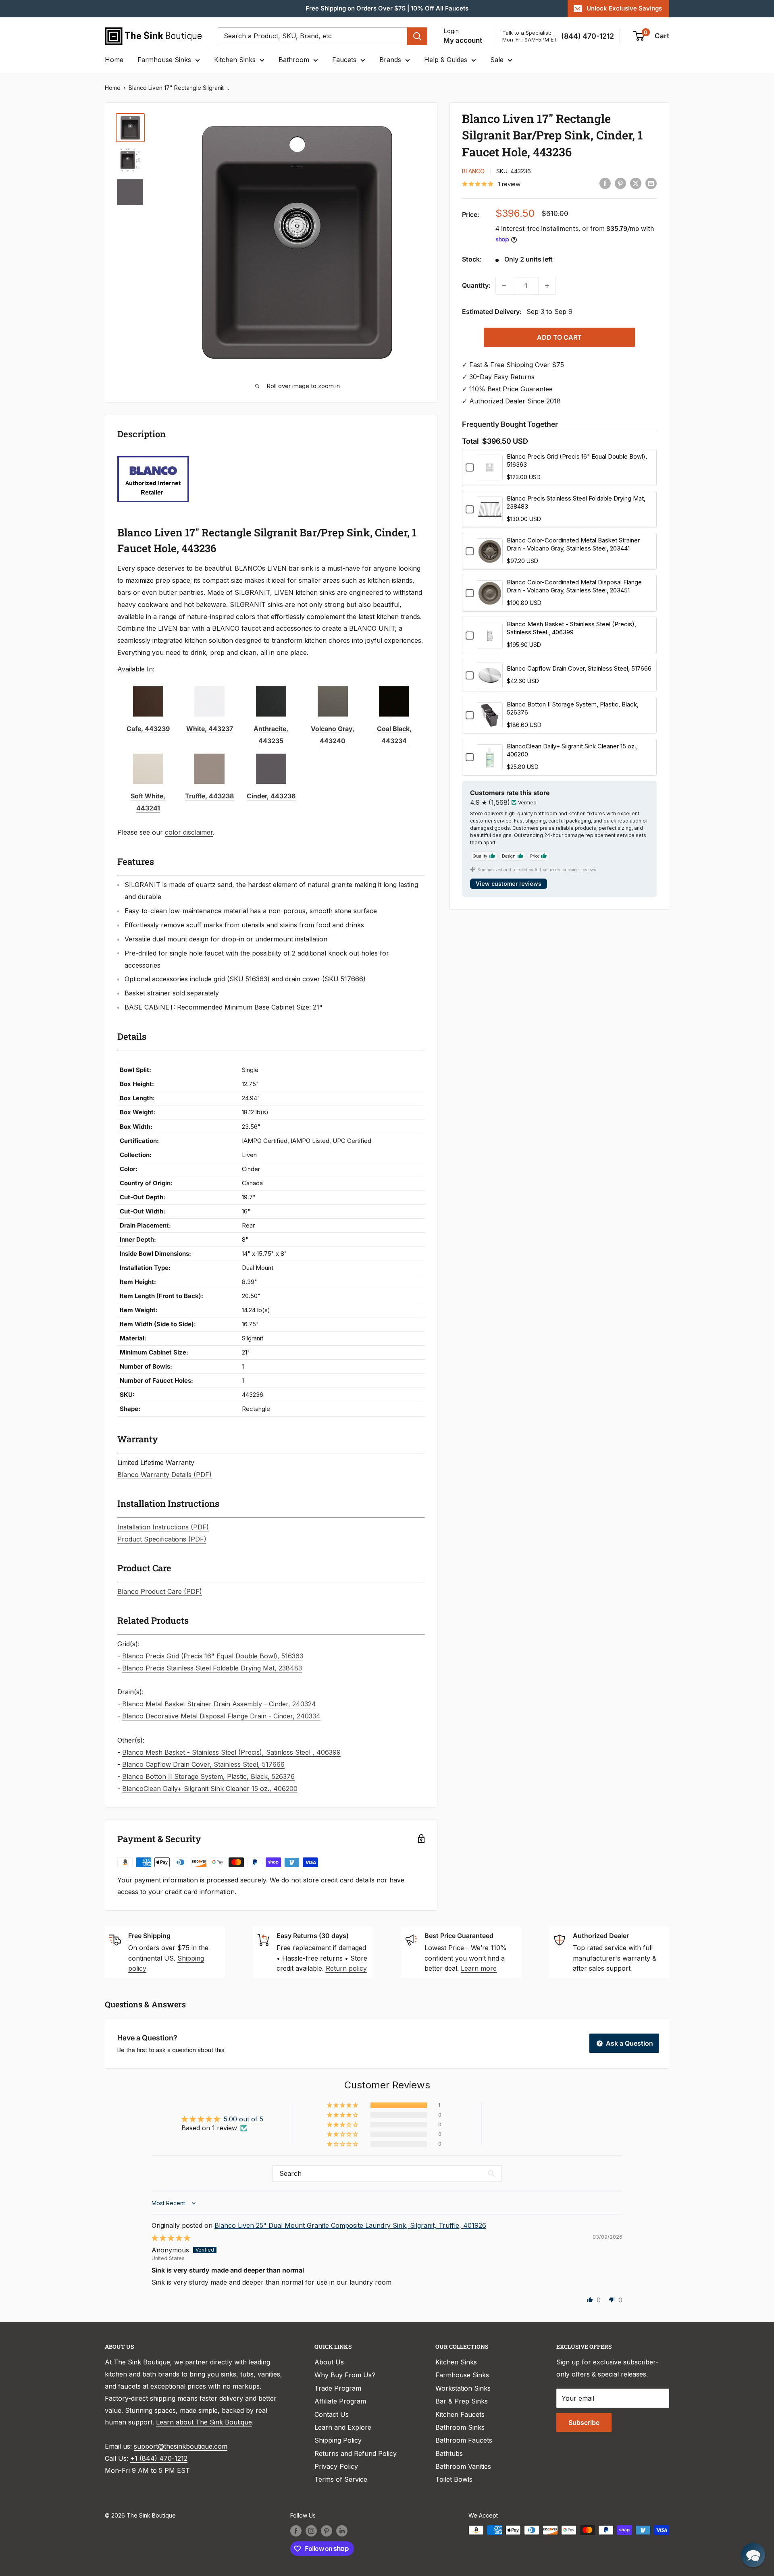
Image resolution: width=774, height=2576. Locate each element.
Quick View (490, 475)
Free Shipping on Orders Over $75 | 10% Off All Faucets (387, 8)
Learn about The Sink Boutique (204, 2422)
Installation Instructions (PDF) (163, 1527)
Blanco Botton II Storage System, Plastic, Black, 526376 (208, 1776)
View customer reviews (509, 884)
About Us (329, 2362)
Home (114, 60)
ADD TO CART (559, 337)
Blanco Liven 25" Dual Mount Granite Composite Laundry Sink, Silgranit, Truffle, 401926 (350, 2225)
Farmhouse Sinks (164, 60)
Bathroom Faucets (464, 2440)
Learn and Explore (343, 2427)
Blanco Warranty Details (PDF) (164, 1475)
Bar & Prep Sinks (462, 2401)
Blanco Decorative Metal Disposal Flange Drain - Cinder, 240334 (221, 1716)
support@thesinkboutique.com (181, 2446)
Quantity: (476, 285)
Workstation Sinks (463, 2388)
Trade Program (338, 2388)
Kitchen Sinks (235, 60)
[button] (343, 2105)
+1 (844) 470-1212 (159, 2458)
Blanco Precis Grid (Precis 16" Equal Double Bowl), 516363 (213, 1656)
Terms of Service (341, 2479)
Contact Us (332, 2414)
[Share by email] (651, 183)
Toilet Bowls (454, 2479)
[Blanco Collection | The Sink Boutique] (153, 455)
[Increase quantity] (547, 286)
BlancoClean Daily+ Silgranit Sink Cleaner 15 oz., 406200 (210, 1789)
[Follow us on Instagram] (311, 2531)
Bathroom (294, 60)
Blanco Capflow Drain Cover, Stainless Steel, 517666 (203, 1764)
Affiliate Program (340, 2401)
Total (470, 441)
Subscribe (584, 2422)
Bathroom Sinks (460, 2427)
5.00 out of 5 (243, 2119)
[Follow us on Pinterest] (327, 2531)
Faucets (344, 60)
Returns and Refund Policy (356, 2453)
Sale (497, 60)
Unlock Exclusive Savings (624, 8)
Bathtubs (449, 2453)
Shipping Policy (338, 2440)
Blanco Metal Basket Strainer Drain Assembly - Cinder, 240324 (219, 1704)
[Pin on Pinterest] (620, 183)
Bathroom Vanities (463, 2466)
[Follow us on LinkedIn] (342, 2531)
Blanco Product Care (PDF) (160, 1591)
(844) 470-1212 (588, 36)
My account (463, 40)
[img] (171, 2238)
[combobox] (312, 36)
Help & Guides (446, 60)
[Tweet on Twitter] (636, 183)
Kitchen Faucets (460, 2414)
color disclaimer (189, 832)
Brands (390, 60)
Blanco (473, 171)
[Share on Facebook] (605, 183)
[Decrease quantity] (504, 286)
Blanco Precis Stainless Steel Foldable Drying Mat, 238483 (212, 1668)
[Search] (417, 36)
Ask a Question (629, 2043)
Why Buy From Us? (345, 2375)
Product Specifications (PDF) (162, 1539)
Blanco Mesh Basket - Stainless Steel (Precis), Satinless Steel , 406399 (231, 1752)
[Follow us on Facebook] (296, 2531)
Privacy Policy (336, 2466)
